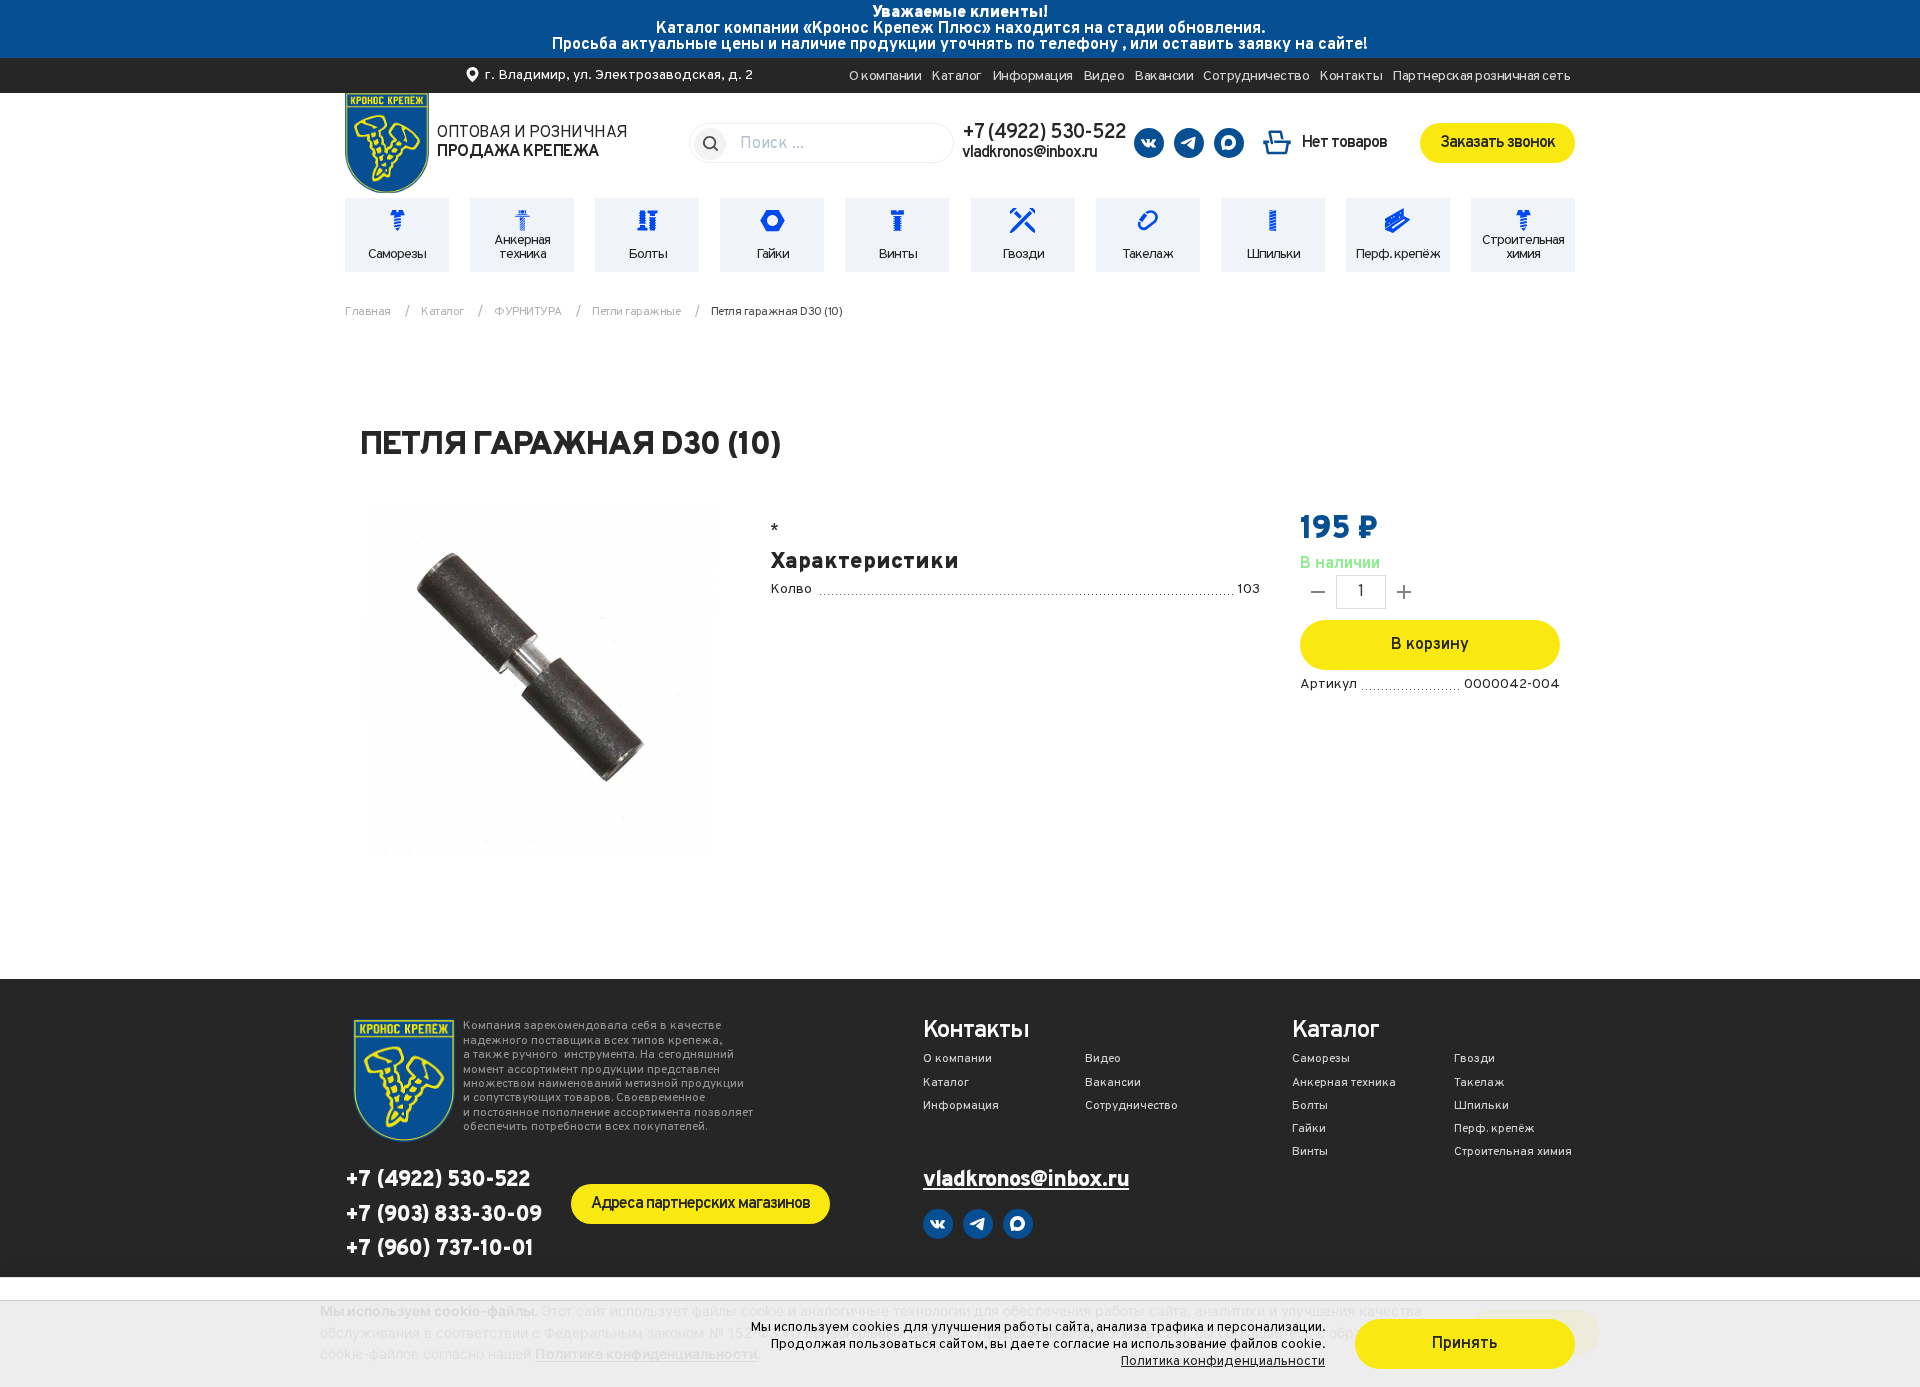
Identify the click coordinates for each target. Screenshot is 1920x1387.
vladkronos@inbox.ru (1029, 153)
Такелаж (1147, 254)
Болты (647, 254)
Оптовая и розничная (532, 143)
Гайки (772, 254)
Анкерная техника (522, 247)
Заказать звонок (1497, 143)
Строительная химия (1523, 247)
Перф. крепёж (1397, 254)
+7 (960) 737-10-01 (439, 1250)
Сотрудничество (1256, 76)
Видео (1104, 76)
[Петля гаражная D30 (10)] (540, 681)
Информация (1032, 76)
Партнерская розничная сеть (1481, 76)
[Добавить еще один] (1404, 592)
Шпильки (1273, 254)
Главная (368, 312)
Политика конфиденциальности (1223, 1361)
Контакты (1350, 76)
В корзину (1430, 645)
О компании (885, 76)
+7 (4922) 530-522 (1044, 133)
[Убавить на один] (1318, 592)
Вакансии (1163, 76)
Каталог (956, 76)
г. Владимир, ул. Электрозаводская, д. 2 (619, 75)
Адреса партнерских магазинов (700, 1204)
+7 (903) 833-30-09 (443, 1216)
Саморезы (397, 254)
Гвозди (1023, 254)
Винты (897, 254)
